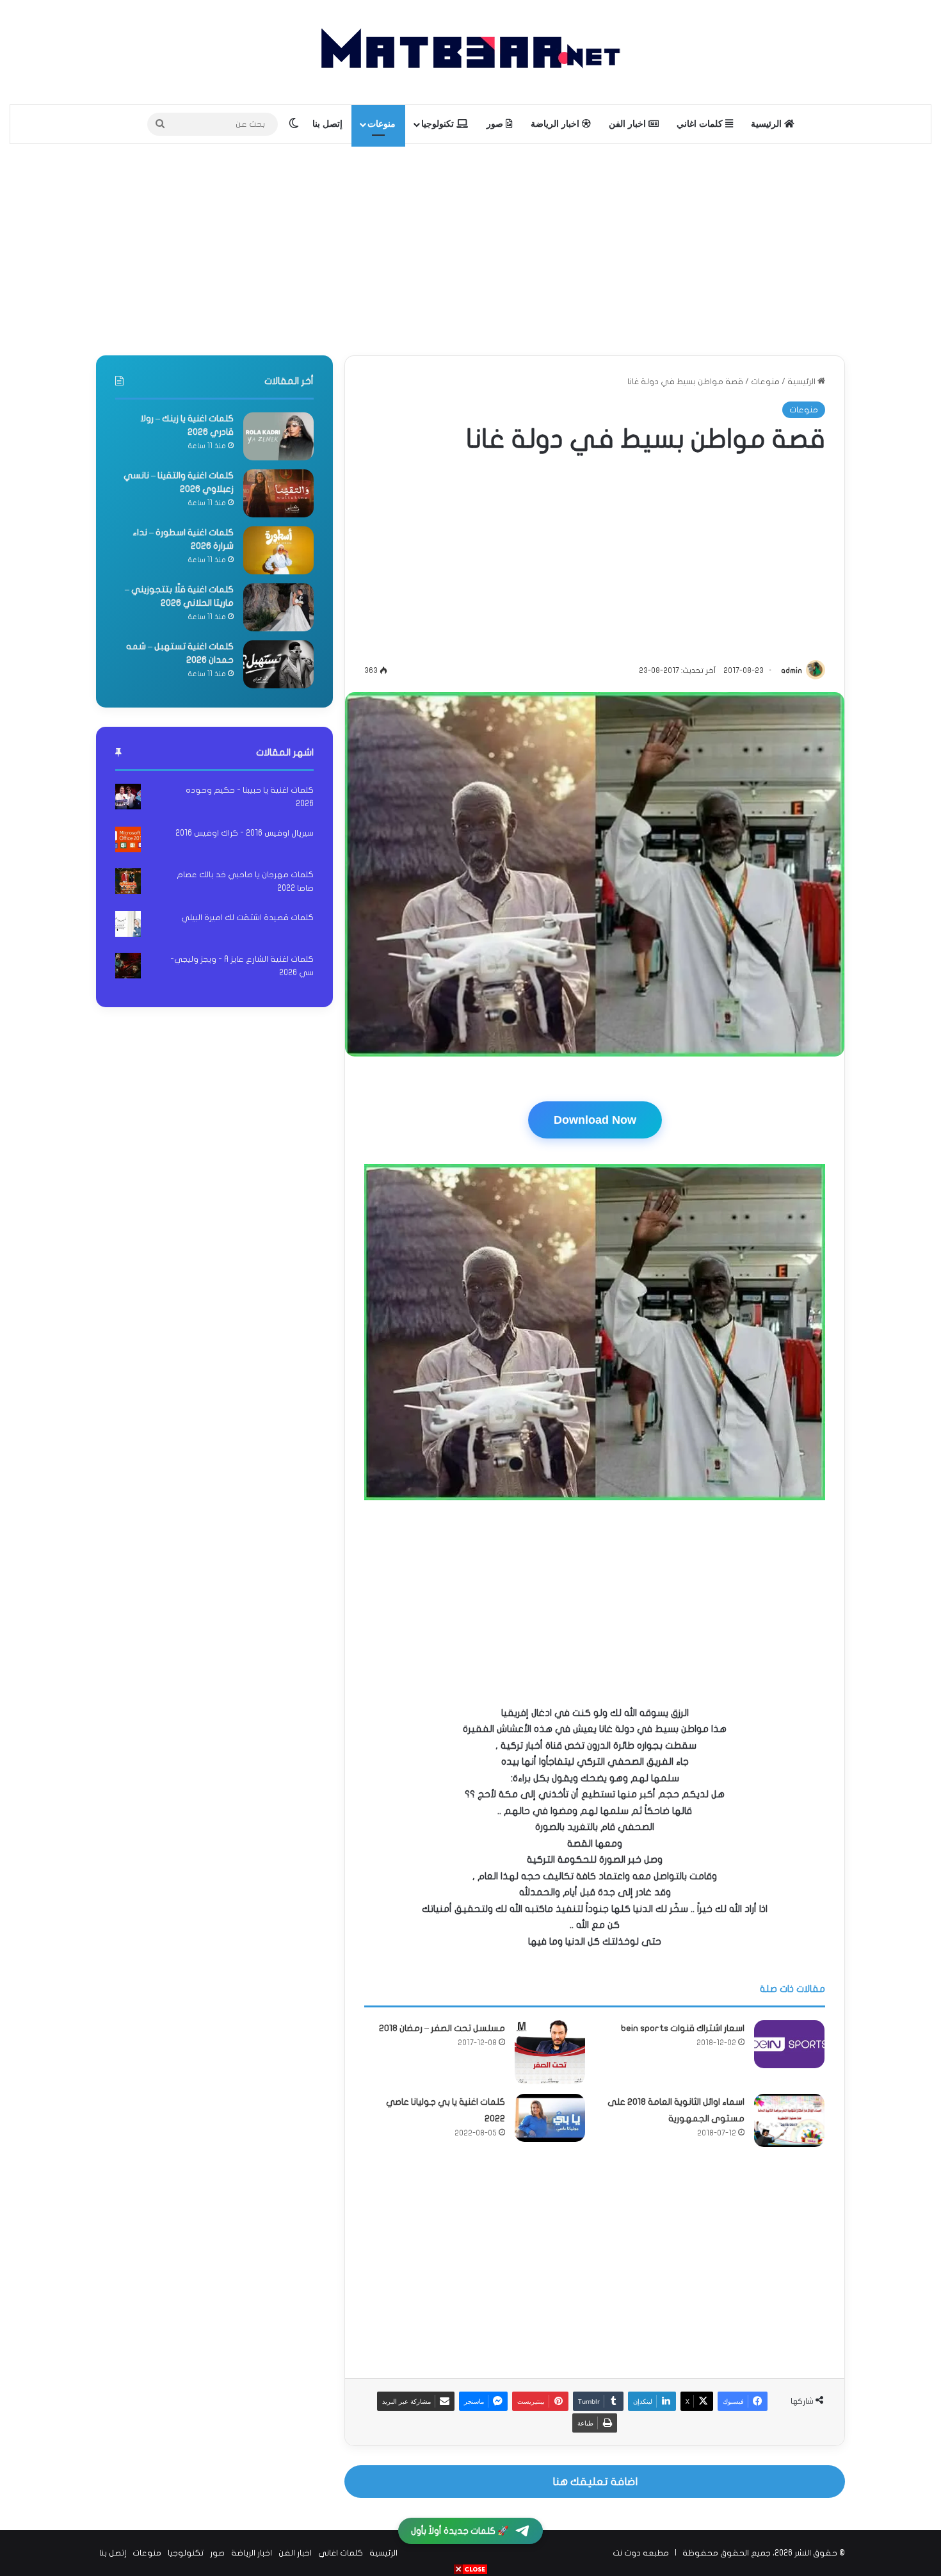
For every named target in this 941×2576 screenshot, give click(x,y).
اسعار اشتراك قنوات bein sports (683, 2028)
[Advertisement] (470, 247)
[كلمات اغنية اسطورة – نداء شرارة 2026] (278, 550)
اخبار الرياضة (556, 124)
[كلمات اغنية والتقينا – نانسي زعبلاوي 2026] (278, 493)
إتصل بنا (327, 124)
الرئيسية (768, 124)
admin (792, 670)
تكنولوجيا (439, 124)
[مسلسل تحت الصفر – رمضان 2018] (550, 2053)
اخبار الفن (629, 124)
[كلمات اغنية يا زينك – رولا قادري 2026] (278, 436)
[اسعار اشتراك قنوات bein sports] (789, 2044)
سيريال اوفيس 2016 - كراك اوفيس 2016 (245, 833)
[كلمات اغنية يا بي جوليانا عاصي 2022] (550, 2118)
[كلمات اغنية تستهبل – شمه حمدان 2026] (278, 664)
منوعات (382, 124)
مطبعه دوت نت (641, 2553)
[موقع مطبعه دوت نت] (470, 52)
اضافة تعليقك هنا (595, 2482)
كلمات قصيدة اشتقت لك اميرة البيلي (247, 918)
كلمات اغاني (701, 124)
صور (496, 124)
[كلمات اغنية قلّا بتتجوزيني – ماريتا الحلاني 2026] (278, 607)
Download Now (595, 1120)
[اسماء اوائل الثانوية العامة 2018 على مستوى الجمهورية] (789, 2120)
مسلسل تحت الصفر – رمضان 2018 (442, 2028)
